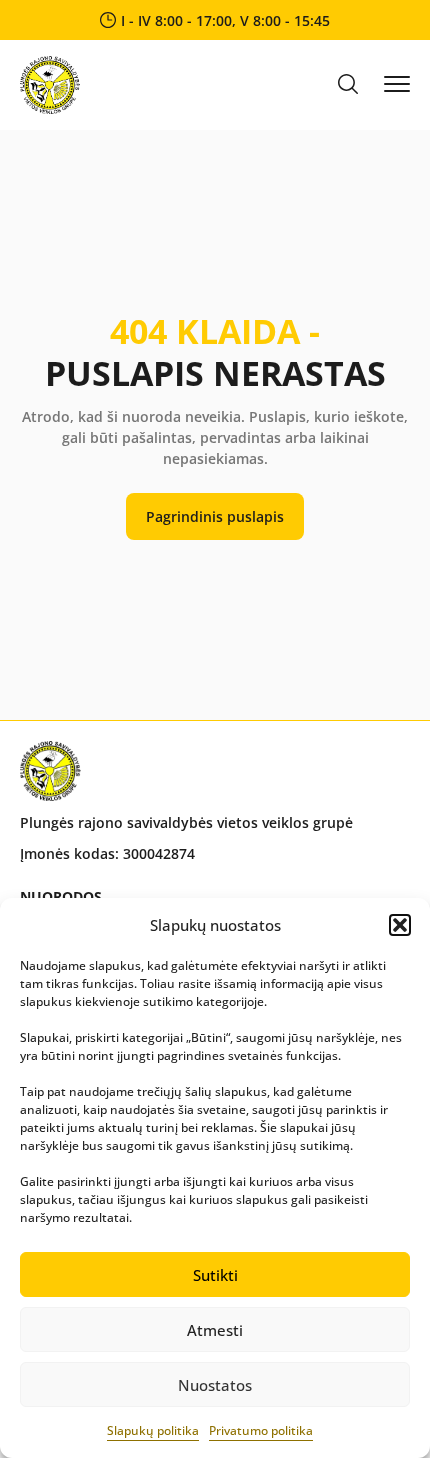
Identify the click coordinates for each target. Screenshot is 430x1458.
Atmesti (215, 1330)
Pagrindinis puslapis (215, 516)
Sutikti (215, 1275)
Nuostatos (215, 1385)
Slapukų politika (153, 1430)
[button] (400, 925)
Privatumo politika (261, 1430)
